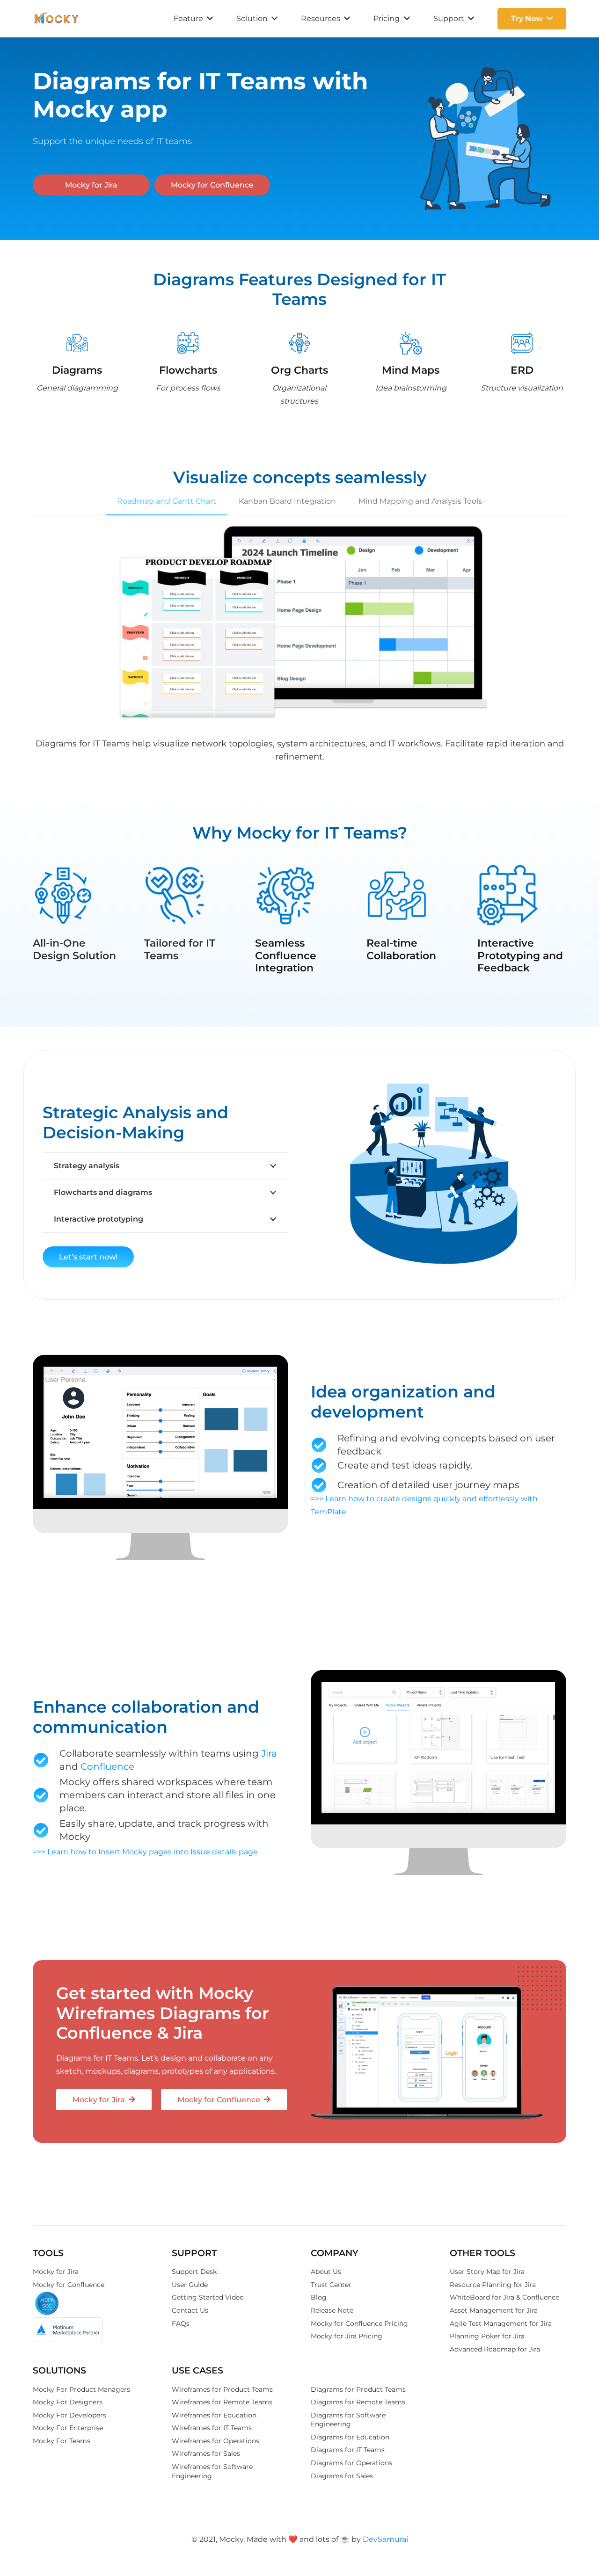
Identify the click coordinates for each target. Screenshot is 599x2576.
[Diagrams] (77, 345)
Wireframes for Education (214, 2415)
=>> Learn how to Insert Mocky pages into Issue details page (145, 1852)
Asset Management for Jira (494, 2310)
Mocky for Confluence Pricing (359, 2323)
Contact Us (190, 2310)
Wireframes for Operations (215, 2441)
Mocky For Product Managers (81, 2389)
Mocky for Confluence (69, 2285)
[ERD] (522, 345)
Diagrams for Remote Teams (358, 2402)
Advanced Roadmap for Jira (495, 2349)
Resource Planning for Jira (493, 2285)
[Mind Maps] (411, 345)
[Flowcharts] (189, 345)
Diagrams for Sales (342, 2476)
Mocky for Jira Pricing (347, 2336)
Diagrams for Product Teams (358, 2389)
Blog (319, 2297)
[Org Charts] (299, 345)
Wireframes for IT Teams (212, 2428)
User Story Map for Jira (487, 2272)
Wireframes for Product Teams (222, 2389)
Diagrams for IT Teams (348, 2450)
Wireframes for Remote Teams (222, 2402)
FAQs (181, 2323)
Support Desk (194, 2272)
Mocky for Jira (56, 2272)
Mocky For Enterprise (68, 2428)
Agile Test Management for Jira (501, 2323)
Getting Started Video (208, 2297)
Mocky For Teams (62, 2441)
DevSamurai (385, 2539)
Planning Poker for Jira (487, 2336)
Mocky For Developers (69, 2415)
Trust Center (331, 2285)
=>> (317, 1499)
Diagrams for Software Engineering (348, 2420)
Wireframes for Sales (206, 2453)
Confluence (107, 1766)
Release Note (332, 2310)
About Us (326, 2272)
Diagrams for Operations (351, 2463)
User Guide (190, 2285)
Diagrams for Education (350, 2437)
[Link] (56, 19)
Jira (269, 1753)
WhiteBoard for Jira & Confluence (504, 2297)
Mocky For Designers (68, 2402)
